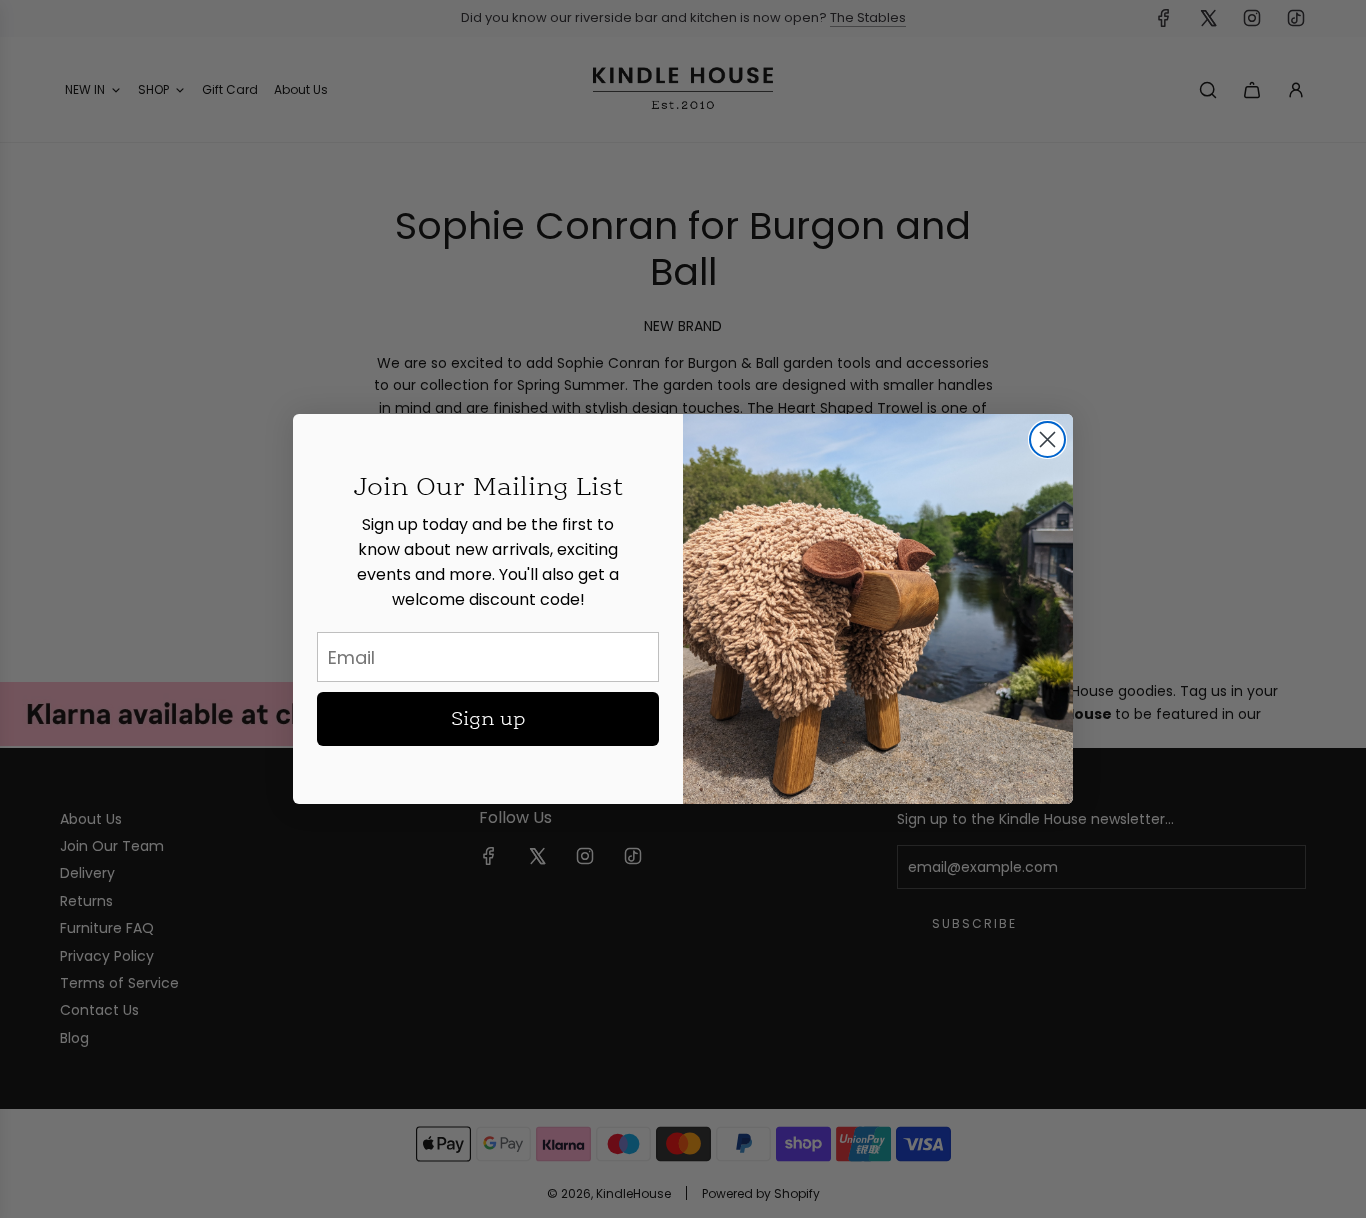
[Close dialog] (1047, 439)
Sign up (488, 719)
